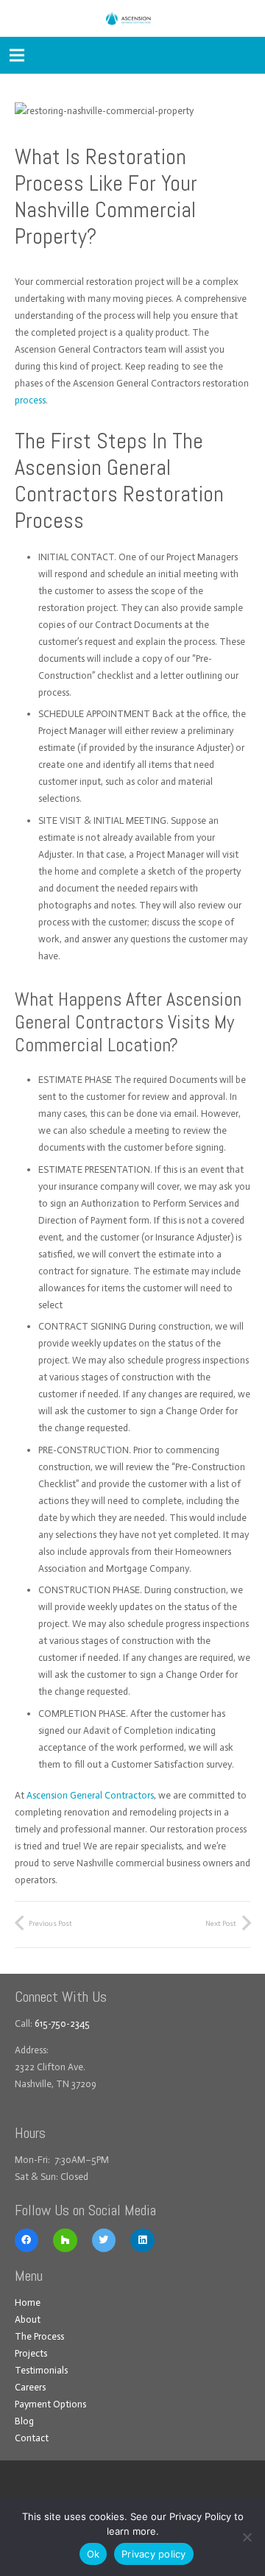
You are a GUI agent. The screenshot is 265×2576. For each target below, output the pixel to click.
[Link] (132, 18)
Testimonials (41, 2370)
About (28, 2319)
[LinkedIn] (142, 2241)
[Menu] (17, 55)
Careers (30, 2387)
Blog (24, 2421)
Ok (93, 2554)
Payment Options (50, 2404)
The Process (39, 2336)
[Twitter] (104, 2241)
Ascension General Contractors (90, 1795)
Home (28, 2302)
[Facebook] (27, 2241)
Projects (31, 2353)
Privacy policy (154, 2554)
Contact (32, 2438)
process (30, 400)
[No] (247, 2537)
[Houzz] (65, 2241)
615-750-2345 (62, 2023)
